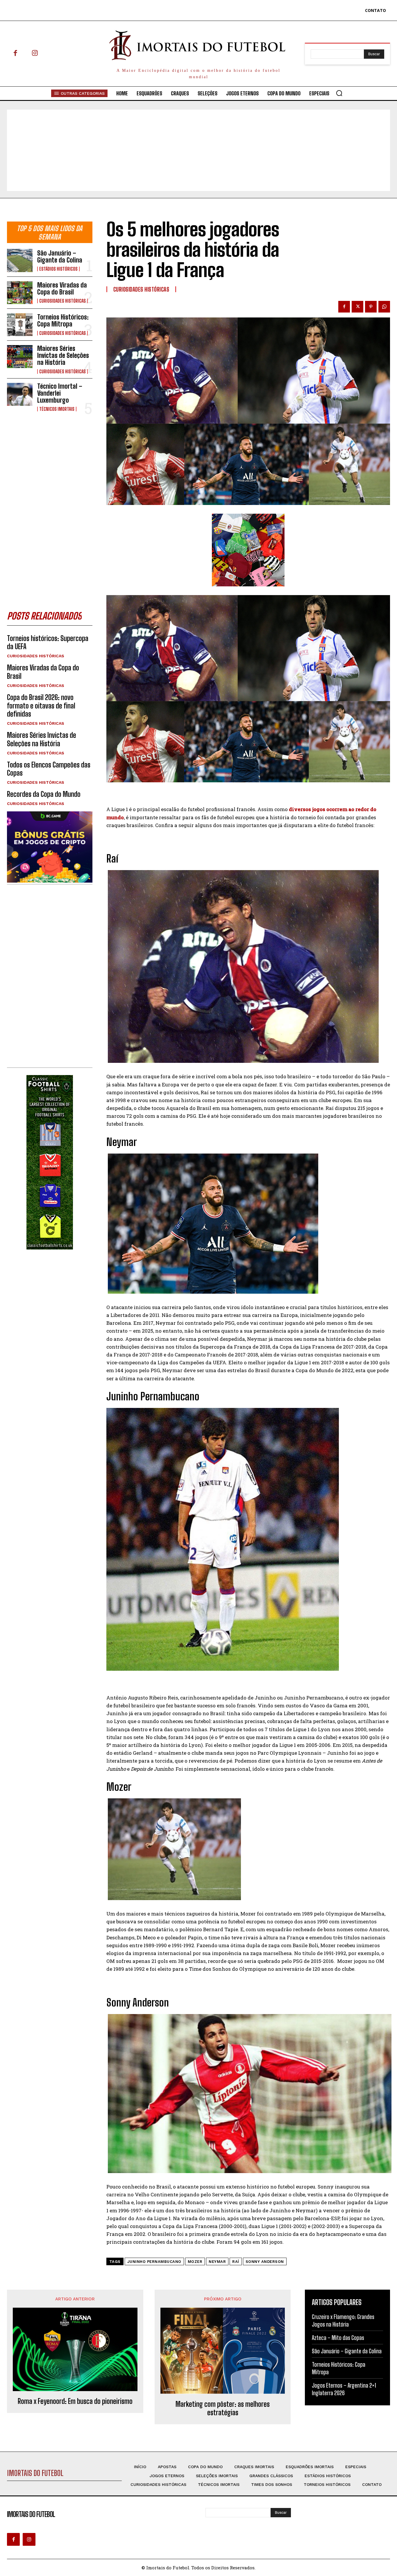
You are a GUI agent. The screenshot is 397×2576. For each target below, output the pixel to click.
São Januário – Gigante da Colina (60, 257)
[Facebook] (15, 54)
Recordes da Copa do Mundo (44, 794)
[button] (339, 93)
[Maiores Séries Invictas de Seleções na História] (20, 357)
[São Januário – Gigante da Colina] (20, 260)
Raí (236, 2262)
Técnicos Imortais (57, 409)
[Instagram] (35, 54)
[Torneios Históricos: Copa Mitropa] (20, 325)
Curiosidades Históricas (62, 301)
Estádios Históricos (58, 269)
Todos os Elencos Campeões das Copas (49, 769)
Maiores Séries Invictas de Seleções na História (63, 355)
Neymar (217, 2262)
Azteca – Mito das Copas (338, 2338)
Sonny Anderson (265, 2262)
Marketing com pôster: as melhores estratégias (223, 2408)
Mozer (195, 2262)
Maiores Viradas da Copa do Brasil (62, 289)
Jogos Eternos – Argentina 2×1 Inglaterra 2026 (344, 2389)
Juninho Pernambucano (154, 2262)
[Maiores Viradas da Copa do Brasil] (20, 293)
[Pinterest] (371, 307)
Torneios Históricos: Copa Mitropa (63, 321)
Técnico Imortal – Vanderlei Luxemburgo (60, 393)
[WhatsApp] (384, 307)
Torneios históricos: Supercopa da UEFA (48, 642)
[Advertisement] (199, 150)
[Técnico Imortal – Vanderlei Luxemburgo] (20, 394)
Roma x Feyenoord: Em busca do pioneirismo (75, 2401)
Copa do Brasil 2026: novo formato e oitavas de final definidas (41, 706)
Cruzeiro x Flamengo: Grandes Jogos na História (343, 2320)
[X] (357, 307)
